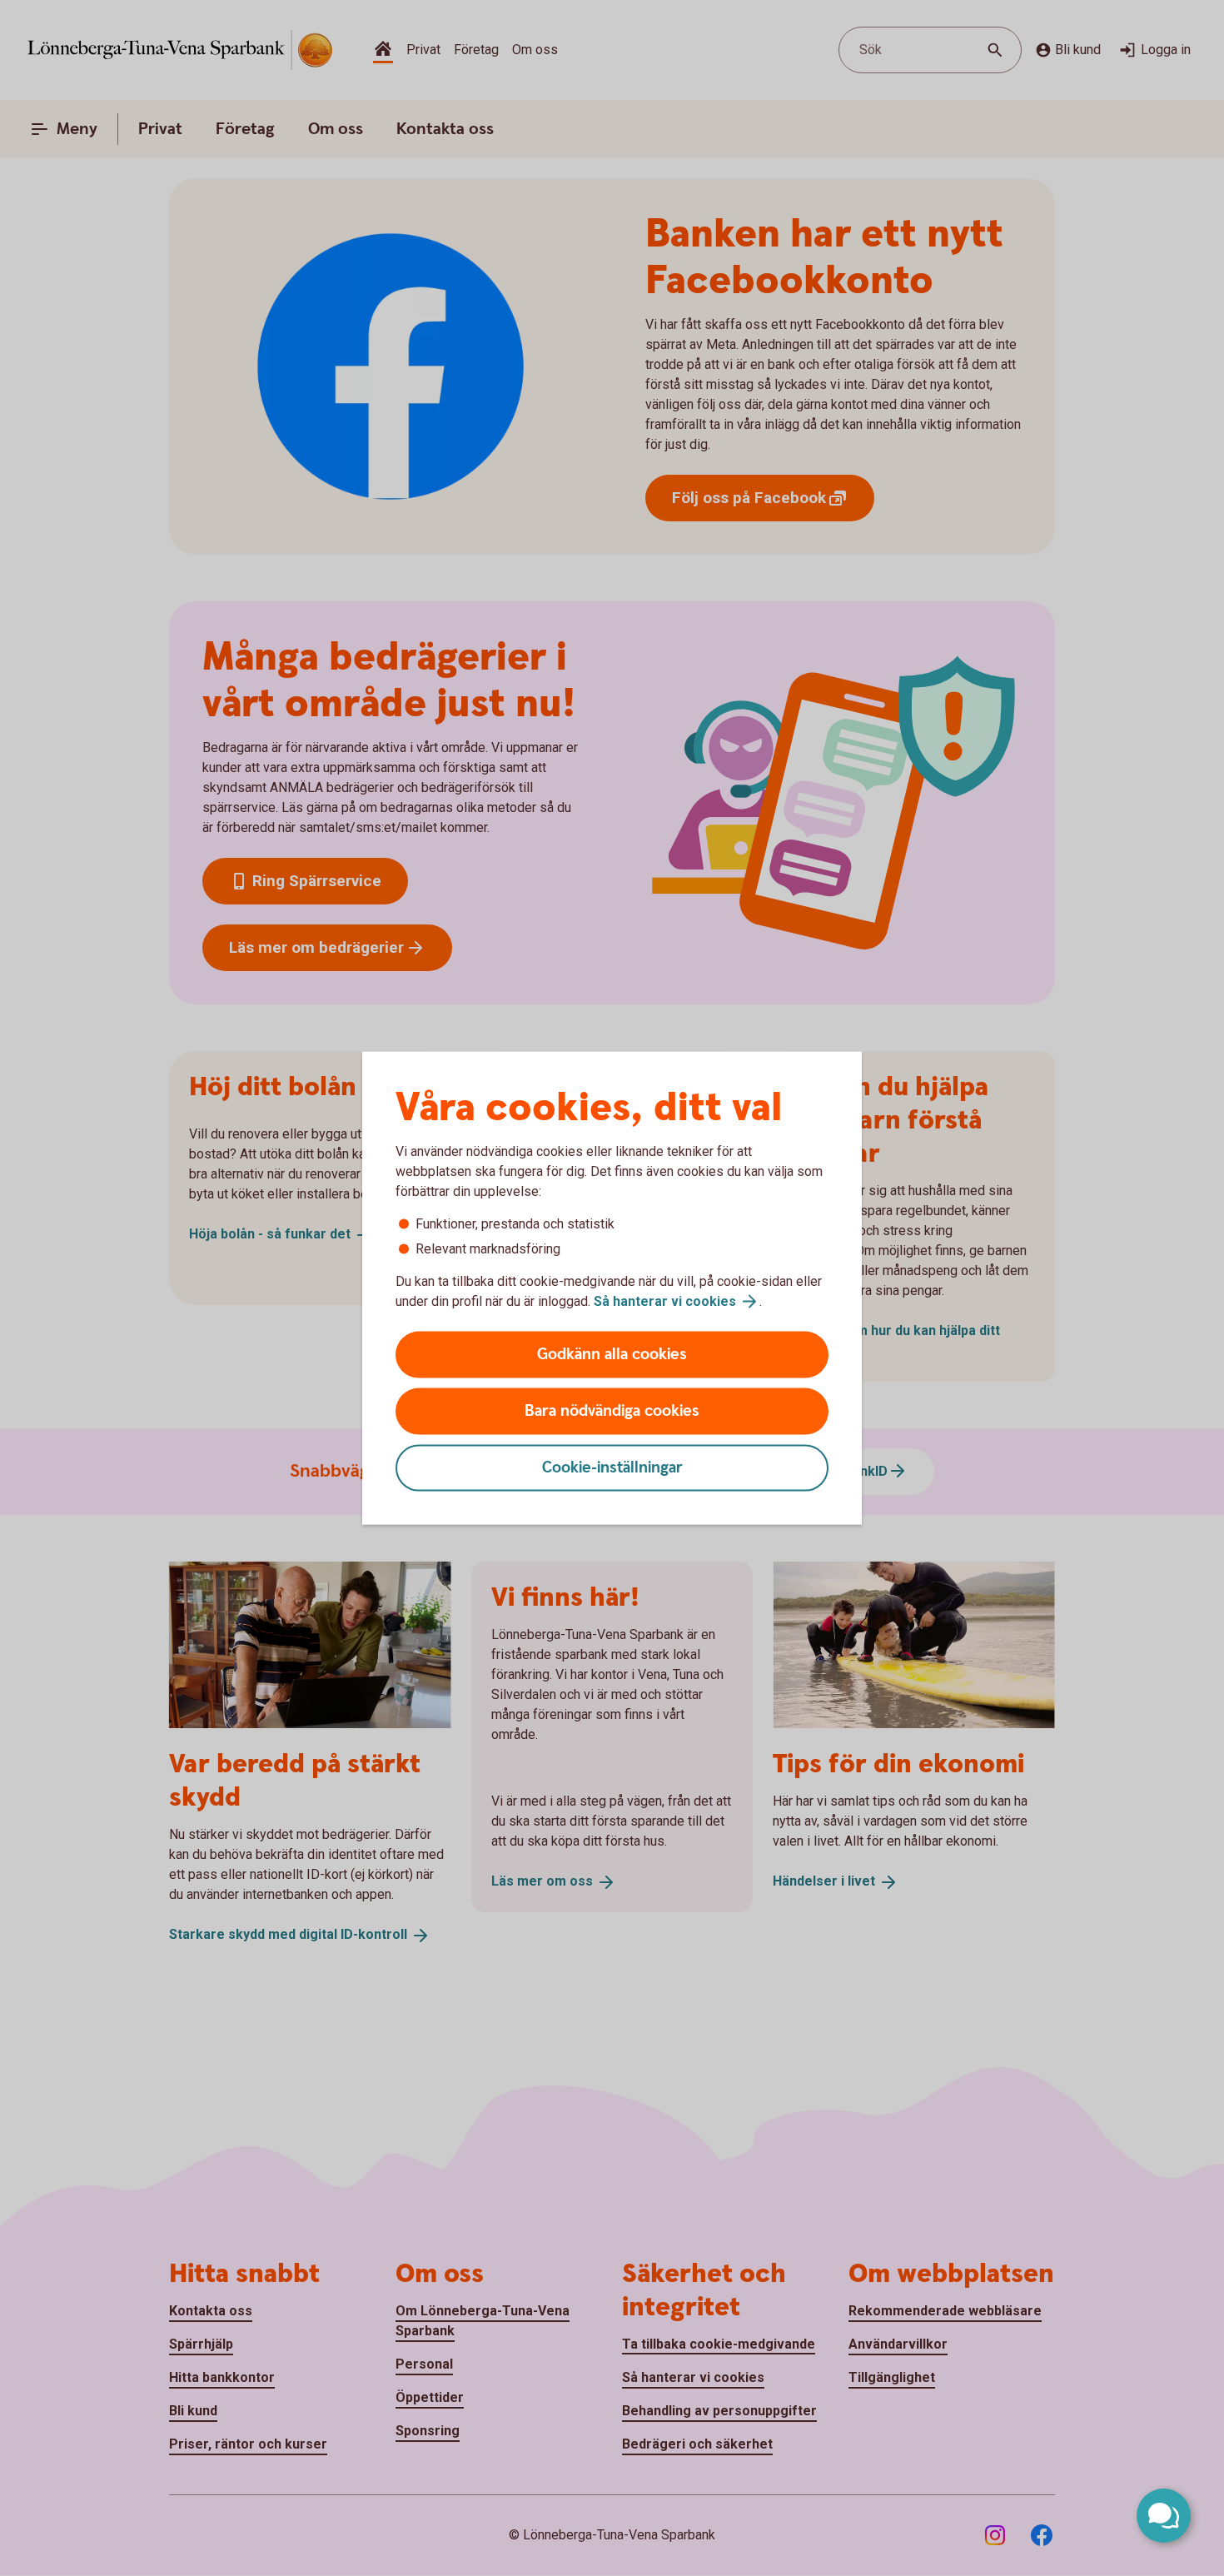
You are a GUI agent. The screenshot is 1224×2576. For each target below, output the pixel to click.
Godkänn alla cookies (612, 1355)
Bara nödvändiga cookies (612, 1411)
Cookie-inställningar (612, 1468)
